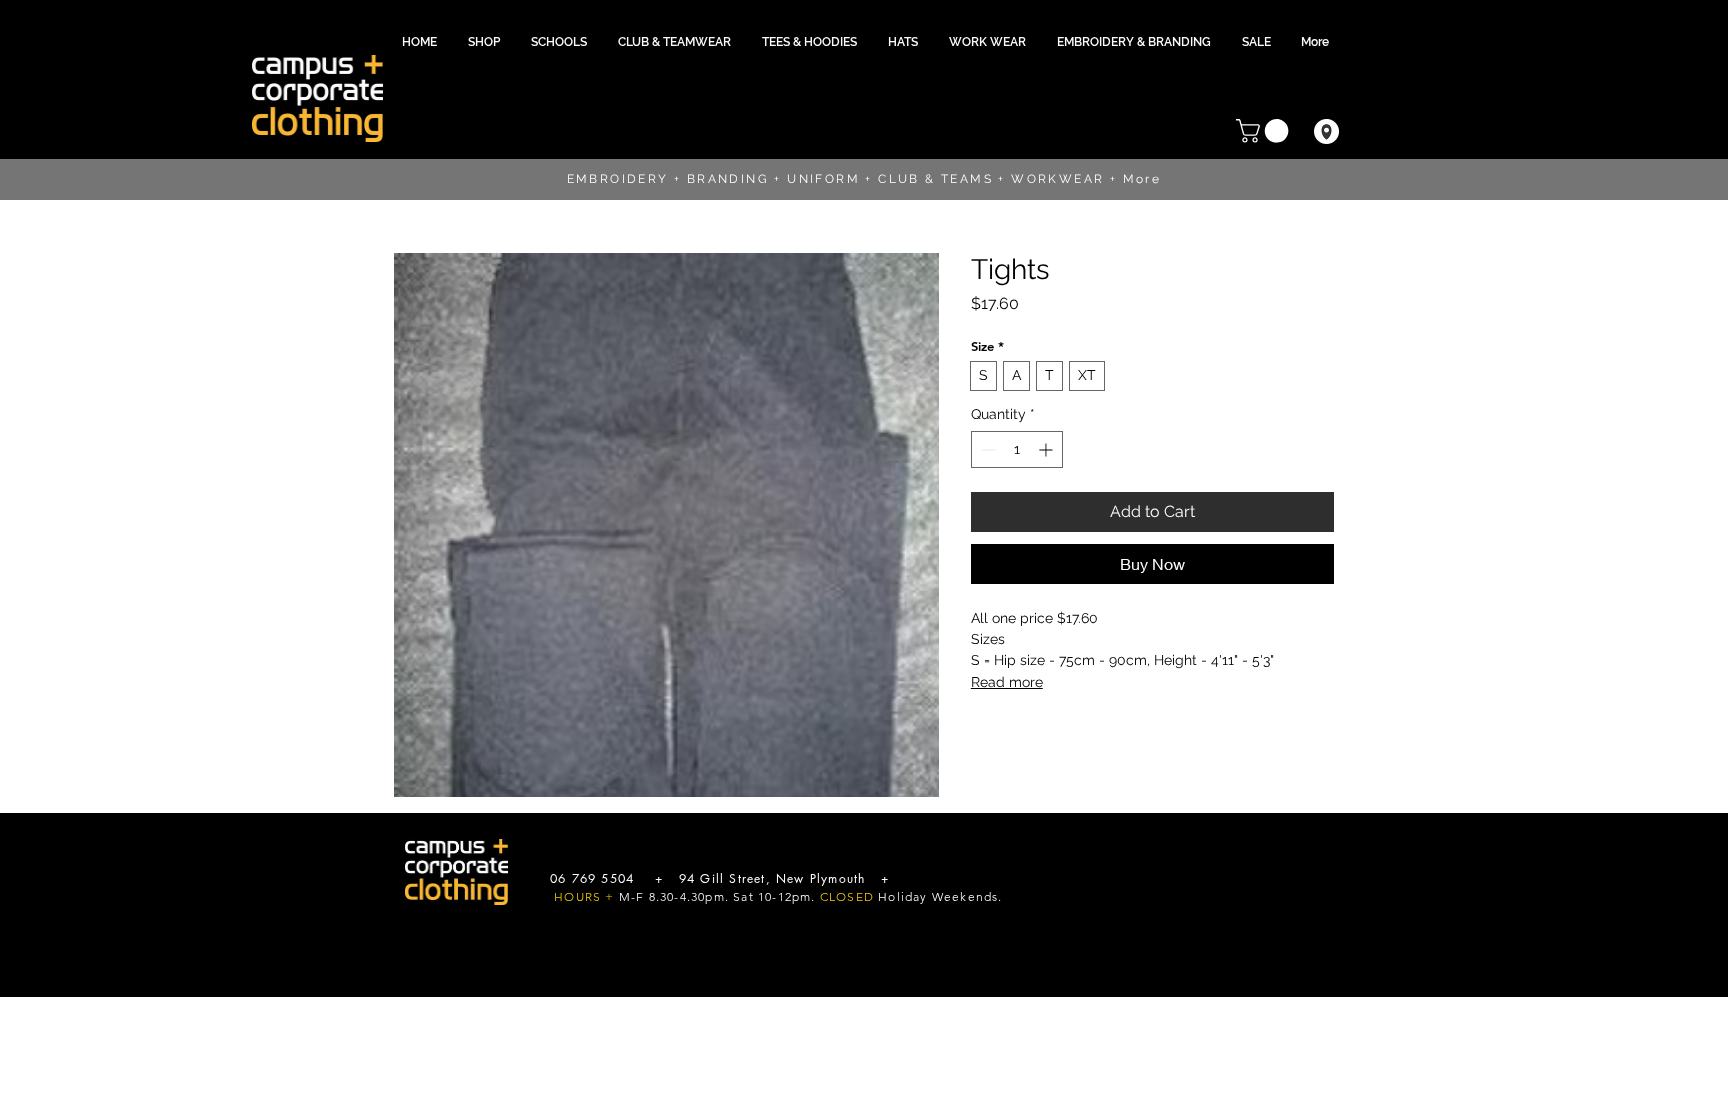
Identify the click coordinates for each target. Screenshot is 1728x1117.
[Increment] (1047, 449)
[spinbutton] (1017, 449)
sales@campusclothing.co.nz (980, 878)
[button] (559, 42)
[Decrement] (986, 449)
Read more (1007, 682)
